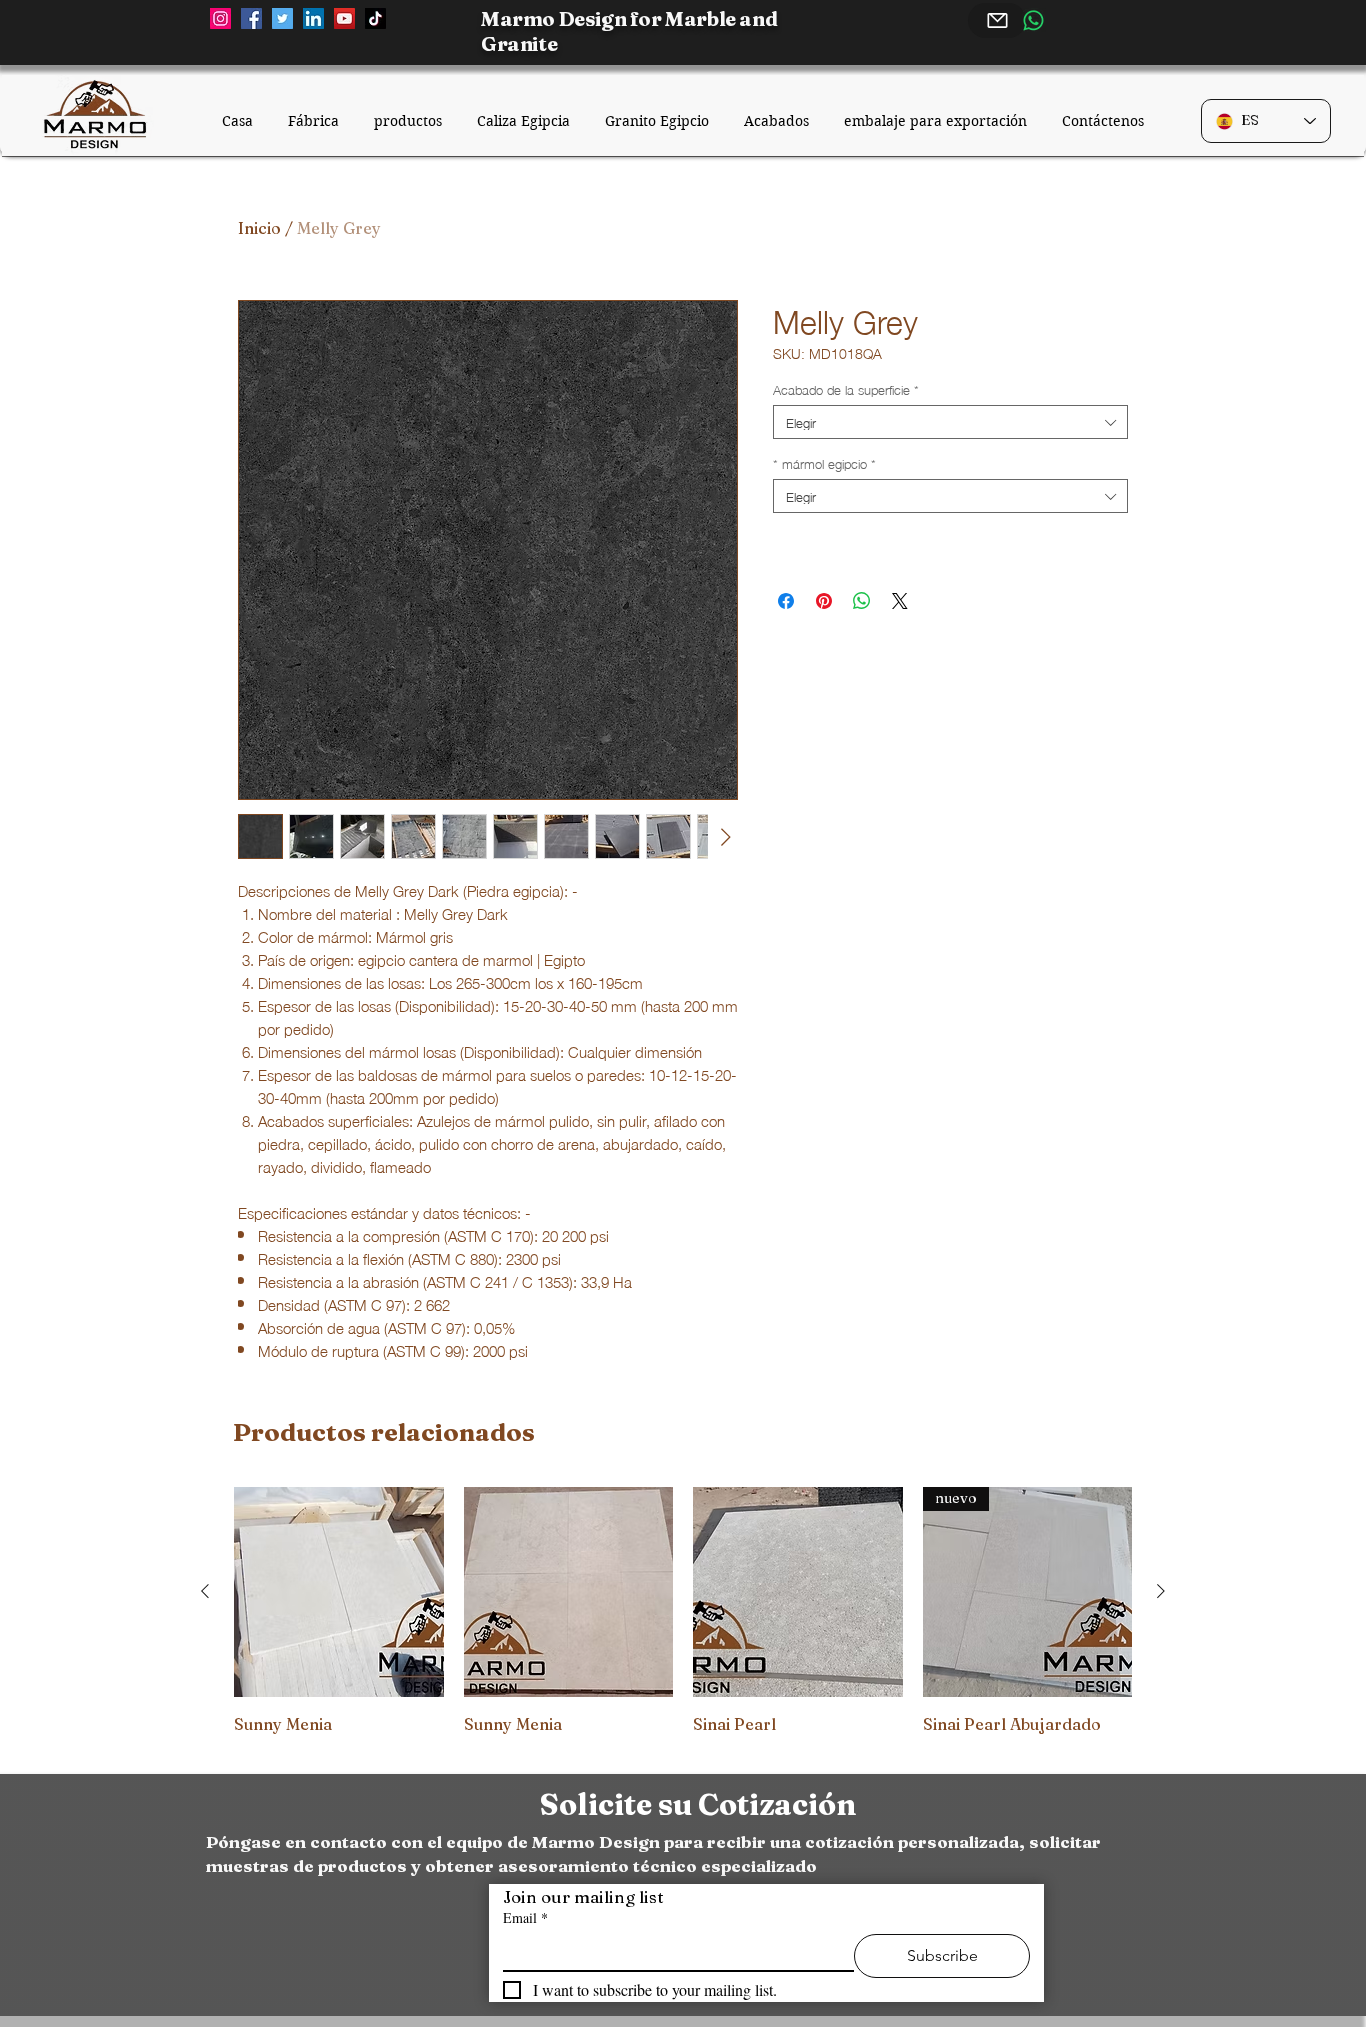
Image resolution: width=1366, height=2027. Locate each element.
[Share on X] (900, 601)
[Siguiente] (1161, 1591)
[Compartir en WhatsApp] (862, 601)
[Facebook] (251, 18)
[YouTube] (344, 18)
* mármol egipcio (824, 463)
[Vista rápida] (339, 1592)
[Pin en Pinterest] (824, 601)
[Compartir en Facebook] (786, 601)
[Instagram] (220, 18)
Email (525, 1917)
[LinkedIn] (313, 18)
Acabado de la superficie (846, 389)
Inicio (259, 228)
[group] (683, 1622)
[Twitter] (282, 18)
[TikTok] (375, 18)
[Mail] (997, 20)
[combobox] (950, 422)
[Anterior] (205, 1591)
